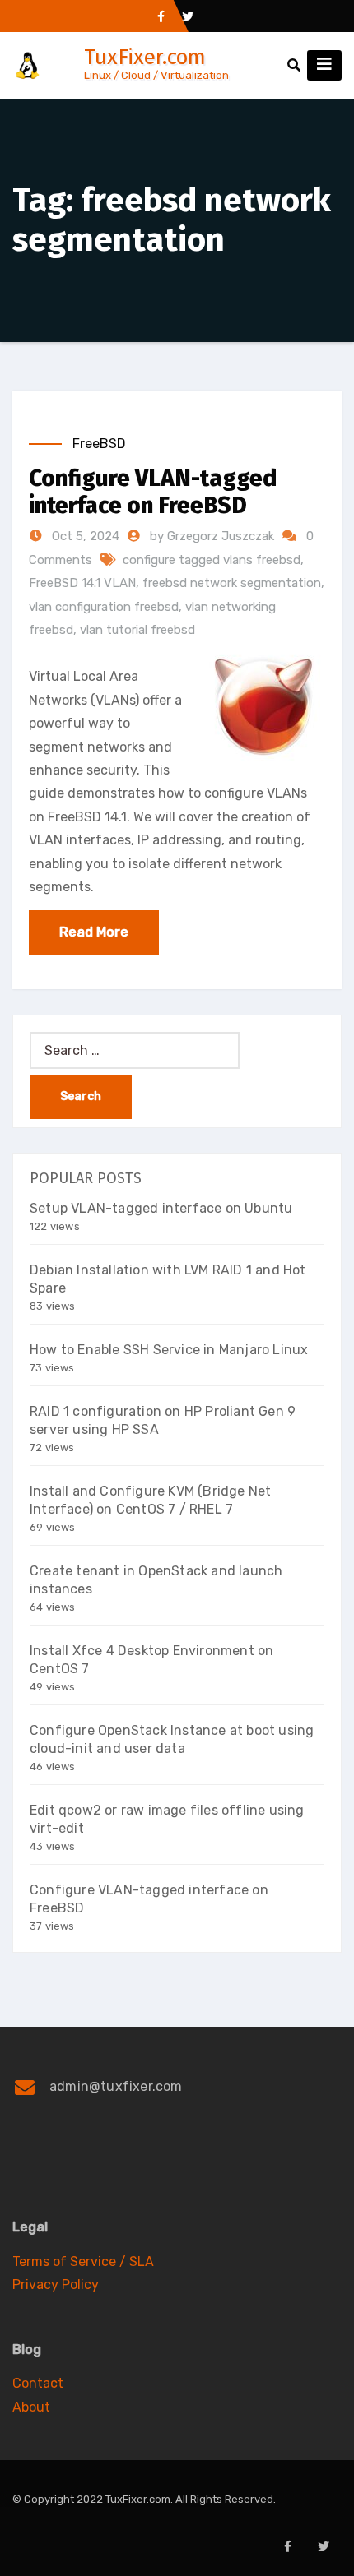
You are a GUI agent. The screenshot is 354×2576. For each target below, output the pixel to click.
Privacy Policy (56, 2285)
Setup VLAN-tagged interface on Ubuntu (161, 1208)
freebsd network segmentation (232, 583)
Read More (94, 932)
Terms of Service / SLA (83, 2262)
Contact (38, 2383)
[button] (294, 65)
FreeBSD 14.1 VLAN (82, 583)
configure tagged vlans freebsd (212, 560)
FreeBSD (99, 444)
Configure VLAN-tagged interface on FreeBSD (153, 492)
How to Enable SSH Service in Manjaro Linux (169, 1350)
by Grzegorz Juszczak (214, 536)
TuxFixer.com (145, 57)
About (31, 2407)
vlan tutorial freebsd (137, 630)
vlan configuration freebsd (104, 607)
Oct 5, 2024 (84, 536)
